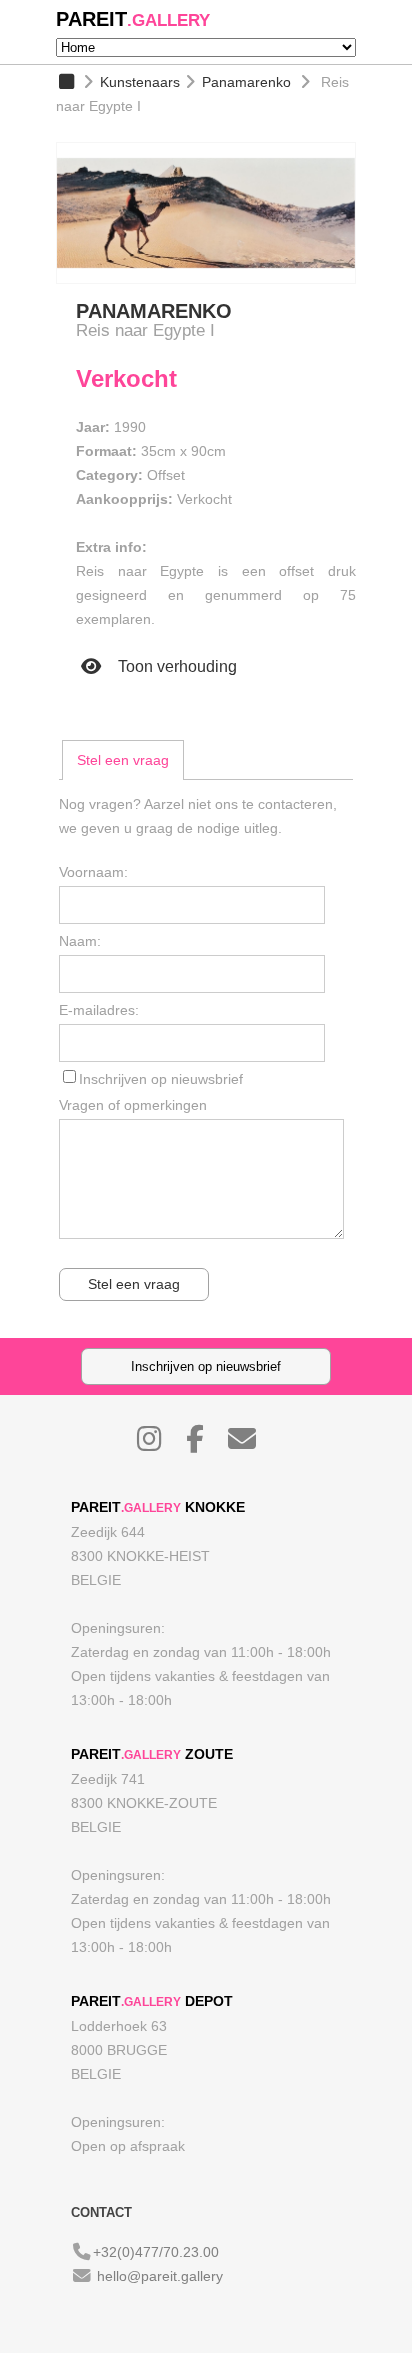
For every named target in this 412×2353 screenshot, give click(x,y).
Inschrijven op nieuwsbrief (161, 1079)
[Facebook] (205, 1444)
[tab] (123, 760)
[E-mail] (252, 1444)
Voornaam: (93, 872)
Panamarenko (246, 82)
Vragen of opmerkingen (133, 1105)
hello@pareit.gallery (160, 2276)
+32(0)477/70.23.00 (156, 2252)
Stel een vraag (123, 760)
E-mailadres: (99, 1010)
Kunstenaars (140, 82)
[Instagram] (159, 1444)
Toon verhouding (175, 666)
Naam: (80, 941)
